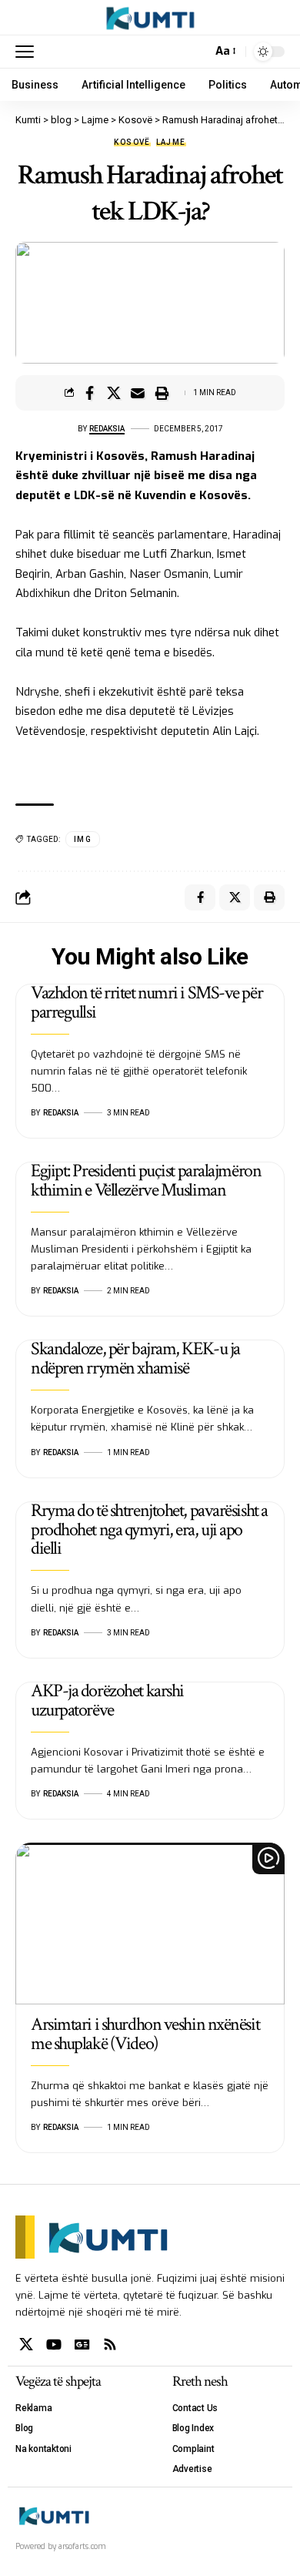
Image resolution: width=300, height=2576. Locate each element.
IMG (83, 839)
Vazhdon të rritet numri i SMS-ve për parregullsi (147, 1002)
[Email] (138, 393)
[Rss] (110, 2345)
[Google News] (82, 2345)
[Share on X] (114, 393)
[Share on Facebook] (90, 393)
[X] (26, 2345)
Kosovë (132, 143)
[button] (28, 52)
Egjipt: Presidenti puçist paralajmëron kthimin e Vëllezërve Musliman (146, 1180)
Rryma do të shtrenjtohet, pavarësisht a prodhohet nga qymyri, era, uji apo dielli (149, 1529)
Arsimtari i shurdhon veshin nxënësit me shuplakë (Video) (145, 2034)
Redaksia (107, 429)
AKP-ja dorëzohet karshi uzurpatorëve (107, 1700)
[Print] (162, 393)
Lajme (171, 143)
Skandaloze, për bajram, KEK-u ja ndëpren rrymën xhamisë (135, 1358)
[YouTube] (54, 2345)
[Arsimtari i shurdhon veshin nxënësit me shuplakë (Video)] (150, 1924)
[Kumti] (150, 18)
